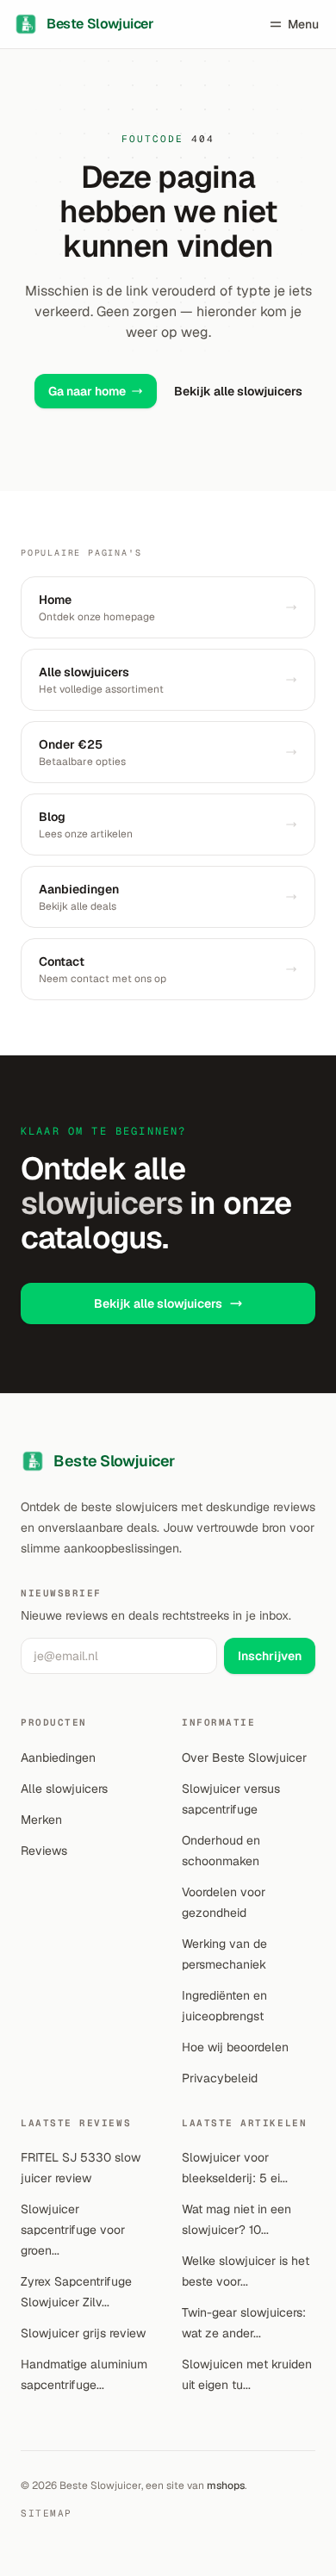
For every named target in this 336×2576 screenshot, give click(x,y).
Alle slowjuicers (64, 1789)
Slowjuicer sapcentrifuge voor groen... (73, 2230)
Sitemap (47, 2513)
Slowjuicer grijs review (83, 2333)
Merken (41, 1820)
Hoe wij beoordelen (235, 2047)
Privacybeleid (220, 2078)
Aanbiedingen (58, 1758)
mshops (226, 2486)
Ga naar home (87, 391)
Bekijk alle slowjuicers (238, 391)
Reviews (44, 1851)
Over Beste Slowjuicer (244, 1758)
